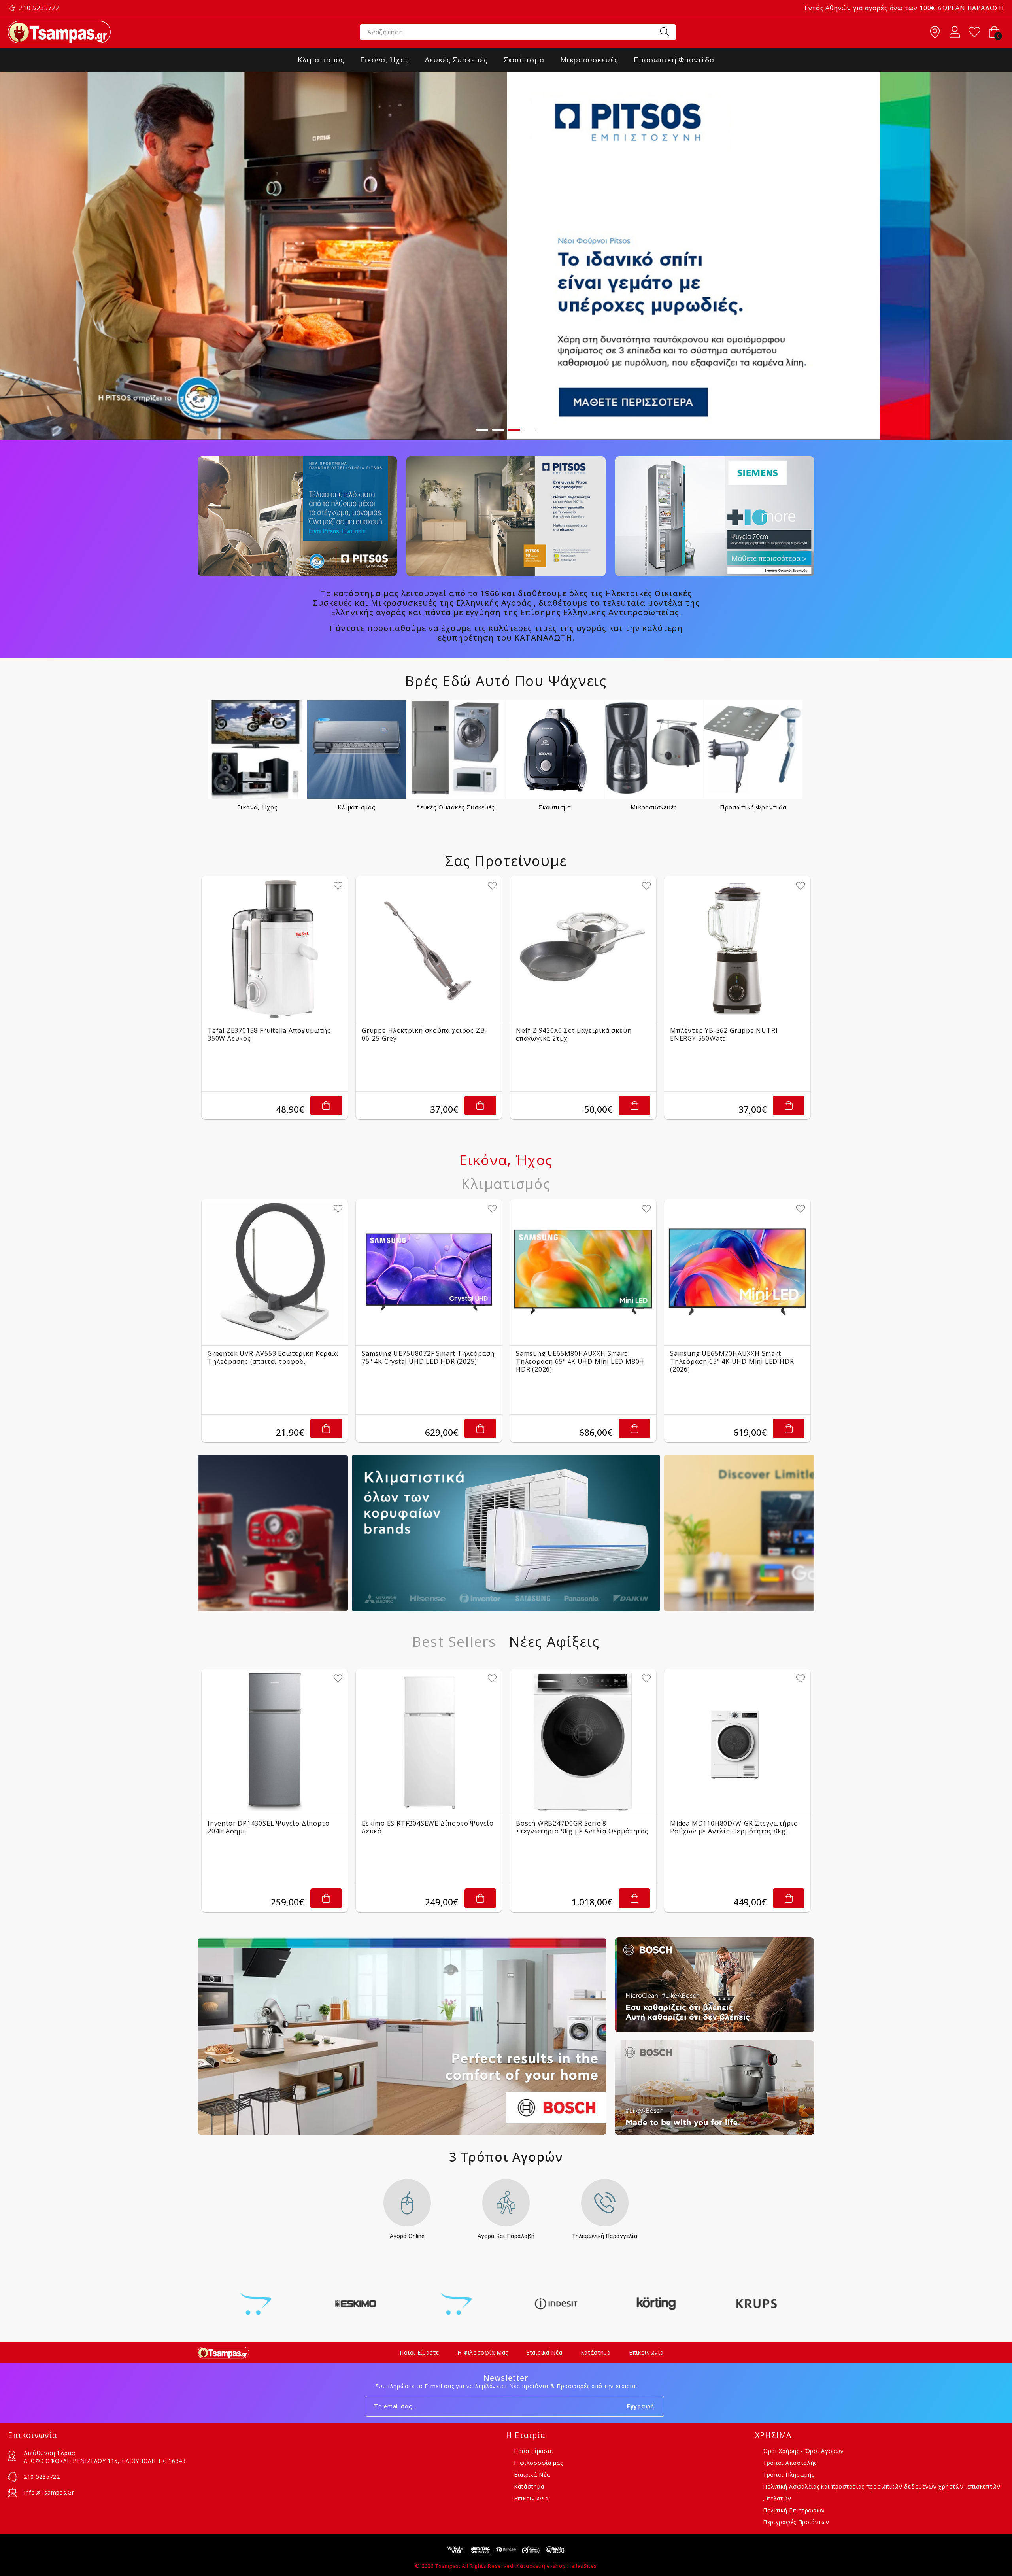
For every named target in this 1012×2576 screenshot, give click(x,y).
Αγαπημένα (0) (974, 32)
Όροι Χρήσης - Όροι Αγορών (803, 2451)
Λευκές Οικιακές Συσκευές (456, 807)
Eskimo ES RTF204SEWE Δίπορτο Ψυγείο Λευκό (428, 1827)
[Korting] (556, 2304)
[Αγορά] (326, 1106)
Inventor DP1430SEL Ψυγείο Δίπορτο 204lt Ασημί (268, 1827)
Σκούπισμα (555, 807)
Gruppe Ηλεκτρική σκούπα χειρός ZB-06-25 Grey (425, 1034)
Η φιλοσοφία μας (483, 2352)
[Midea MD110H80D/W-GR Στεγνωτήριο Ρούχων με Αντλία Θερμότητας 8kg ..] (737, 1742)
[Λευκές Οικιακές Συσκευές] (456, 749)
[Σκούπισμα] (555, 749)
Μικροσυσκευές (654, 807)
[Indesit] (456, 2304)
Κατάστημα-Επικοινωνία (935, 32)
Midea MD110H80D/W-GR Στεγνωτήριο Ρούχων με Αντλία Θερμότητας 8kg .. (734, 1827)
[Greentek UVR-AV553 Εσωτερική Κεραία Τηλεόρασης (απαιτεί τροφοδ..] (275, 1272)
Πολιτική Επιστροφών (794, 2510)
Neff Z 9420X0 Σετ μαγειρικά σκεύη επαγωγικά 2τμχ (574, 1034)
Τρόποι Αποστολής (790, 2463)
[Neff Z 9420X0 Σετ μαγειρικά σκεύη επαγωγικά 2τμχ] (583, 949)
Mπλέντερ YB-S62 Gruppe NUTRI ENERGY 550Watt (724, 1034)
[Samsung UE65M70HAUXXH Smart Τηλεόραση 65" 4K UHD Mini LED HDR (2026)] (737, 1272)
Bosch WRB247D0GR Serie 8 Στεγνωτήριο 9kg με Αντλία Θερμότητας (582, 1827)
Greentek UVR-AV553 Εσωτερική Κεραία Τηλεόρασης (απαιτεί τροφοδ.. (273, 1357)
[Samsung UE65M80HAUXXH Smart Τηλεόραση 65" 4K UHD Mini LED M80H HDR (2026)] (583, 1272)
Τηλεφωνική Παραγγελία (605, 2236)
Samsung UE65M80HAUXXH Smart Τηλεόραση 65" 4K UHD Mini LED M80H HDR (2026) (580, 1361)
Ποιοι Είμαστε (419, 2352)
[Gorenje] (356, 2304)
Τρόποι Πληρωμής (789, 2475)
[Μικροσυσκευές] (654, 749)
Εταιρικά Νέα (544, 2352)
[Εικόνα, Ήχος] (258, 749)
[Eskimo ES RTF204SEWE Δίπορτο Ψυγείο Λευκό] (429, 1742)
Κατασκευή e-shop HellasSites (557, 2566)
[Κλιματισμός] (357, 749)
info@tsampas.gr (49, 2492)
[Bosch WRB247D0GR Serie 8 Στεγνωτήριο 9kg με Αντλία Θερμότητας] (583, 1742)
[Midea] (756, 2304)
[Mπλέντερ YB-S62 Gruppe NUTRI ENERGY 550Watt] (737, 949)
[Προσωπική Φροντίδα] (753, 749)
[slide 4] (506, 256)
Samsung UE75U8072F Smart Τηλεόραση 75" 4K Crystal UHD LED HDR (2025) (428, 1357)
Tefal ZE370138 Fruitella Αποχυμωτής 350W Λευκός (269, 1034)
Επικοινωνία (646, 2352)
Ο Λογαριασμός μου (955, 32)
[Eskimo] (256, 2304)
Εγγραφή (641, 2406)
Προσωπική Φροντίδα (753, 807)
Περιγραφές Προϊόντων (796, 2522)
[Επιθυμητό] (338, 886)
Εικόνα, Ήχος (258, 807)
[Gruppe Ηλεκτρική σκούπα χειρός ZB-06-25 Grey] (429, 949)
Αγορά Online (407, 2236)
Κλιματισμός (356, 807)
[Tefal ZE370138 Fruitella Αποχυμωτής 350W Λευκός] (275, 949)
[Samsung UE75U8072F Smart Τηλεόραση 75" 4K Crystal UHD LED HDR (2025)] (429, 1272)
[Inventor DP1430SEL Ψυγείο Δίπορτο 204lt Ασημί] (275, 1742)
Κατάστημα (596, 2352)
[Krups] (656, 2304)
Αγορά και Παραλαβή (506, 2236)
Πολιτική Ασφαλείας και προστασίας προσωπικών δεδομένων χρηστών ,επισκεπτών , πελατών (882, 2492)
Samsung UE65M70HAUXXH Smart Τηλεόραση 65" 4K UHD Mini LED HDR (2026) (732, 1361)
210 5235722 (39, 8)
